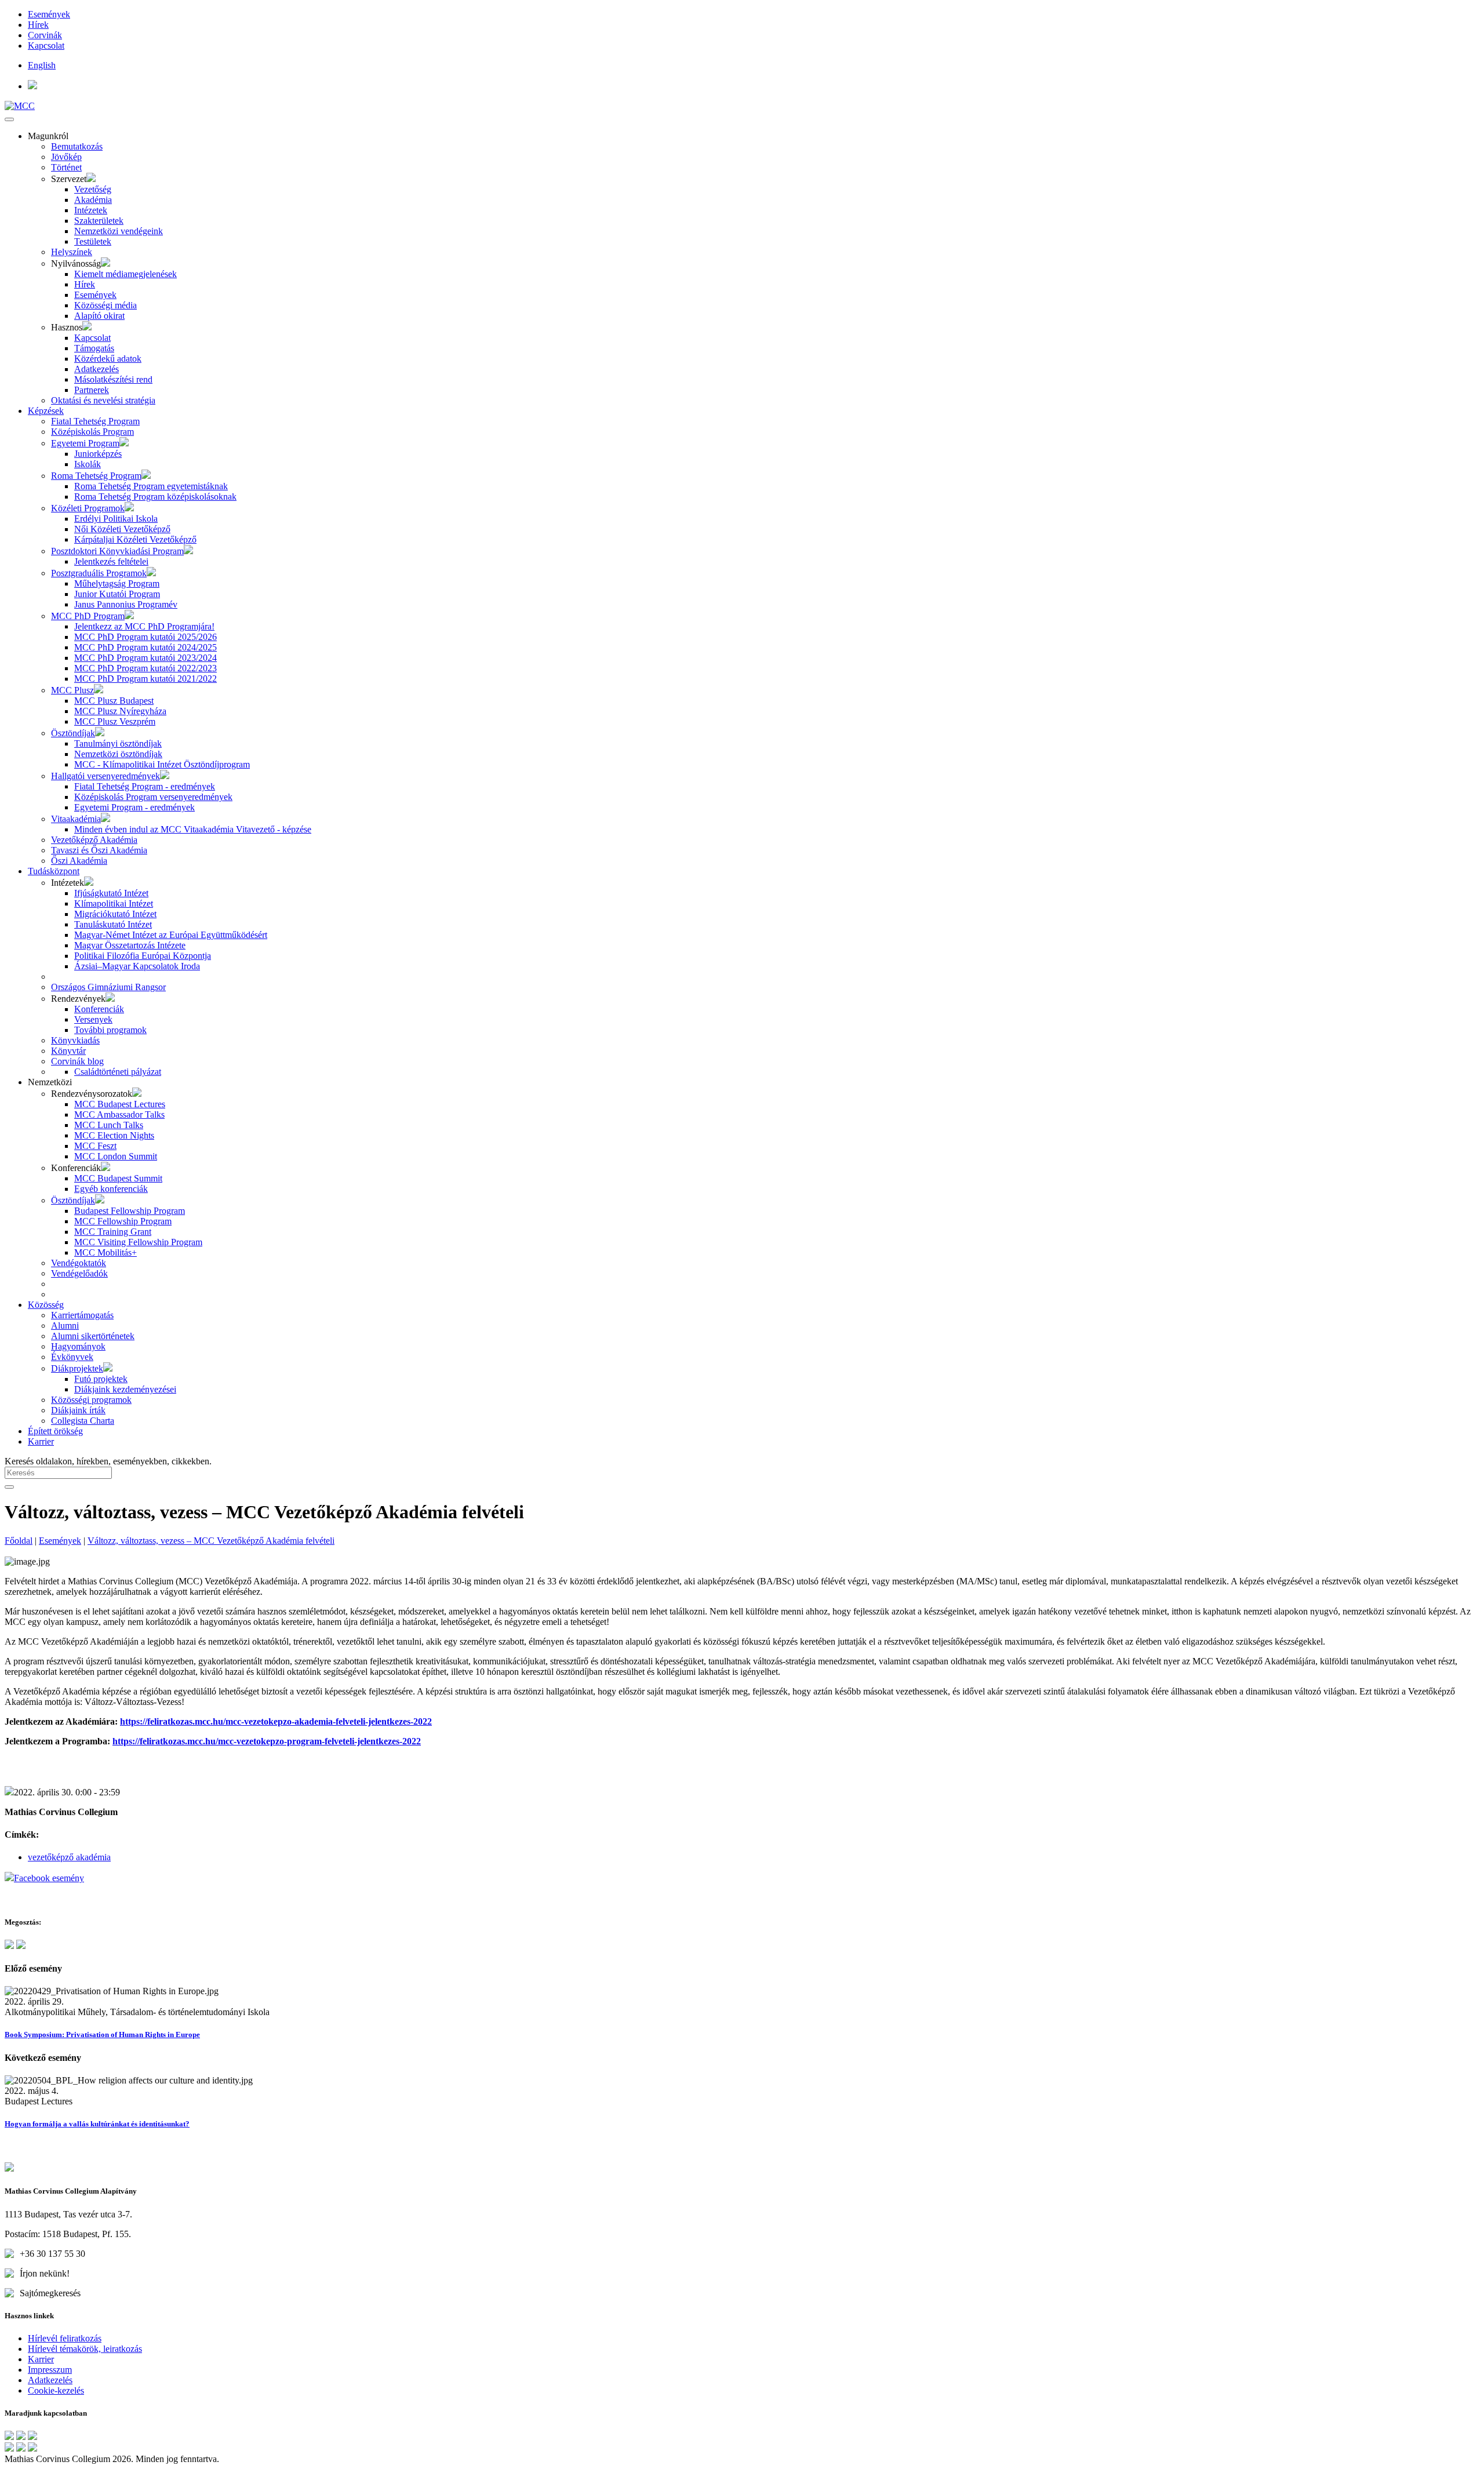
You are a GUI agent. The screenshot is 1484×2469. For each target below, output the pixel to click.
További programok (110, 1030)
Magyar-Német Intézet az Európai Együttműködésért (171, 935)
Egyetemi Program (85, 443)
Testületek (93, 241)
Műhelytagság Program (117, 583)
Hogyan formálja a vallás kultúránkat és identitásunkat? (97, 2124)
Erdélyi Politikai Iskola (116, 519)
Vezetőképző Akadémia (94, 840)
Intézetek (91, 210)
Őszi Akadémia (79, 861)
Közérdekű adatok (108, 359)
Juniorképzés (98, 454)
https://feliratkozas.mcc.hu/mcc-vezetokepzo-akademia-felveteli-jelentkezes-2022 (276, 1721)
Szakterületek (99, 221)
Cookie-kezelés (56, 2390)
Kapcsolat (46, 46)
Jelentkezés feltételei (111, 561)
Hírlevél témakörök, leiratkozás (85, 2349)
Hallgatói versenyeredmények (106, 776)
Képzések (46, 411)
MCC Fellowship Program (123, 1221)
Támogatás (94, 348)
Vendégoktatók (79, 1263)
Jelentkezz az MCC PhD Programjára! (144, 626)
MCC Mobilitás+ (106, 1252)
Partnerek (92, 390)
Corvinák (45, 35)
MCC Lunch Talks (109, 1125)
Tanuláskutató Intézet (113, 924)
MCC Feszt (95, 1146)
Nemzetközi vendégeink (119, 231)
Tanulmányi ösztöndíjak (118, 743)
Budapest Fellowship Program (130, 1211)
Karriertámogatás (82, 1315)
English (42, 65)
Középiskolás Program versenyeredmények (153, 797)
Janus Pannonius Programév (126, 604)
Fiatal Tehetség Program (95, 421)
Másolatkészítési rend (113, 379)
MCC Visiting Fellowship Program (138, 1242)
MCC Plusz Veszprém (115, 721)
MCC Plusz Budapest (114, 701)
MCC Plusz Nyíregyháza (120, 711)
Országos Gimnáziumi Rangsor (108, 987)
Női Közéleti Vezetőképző (122, 529)
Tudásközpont (54, 871)
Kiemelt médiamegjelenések (126, 274)
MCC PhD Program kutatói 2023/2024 (146, 658)
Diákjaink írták (78, 1410)
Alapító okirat (99, 316)
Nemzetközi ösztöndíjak (118, 754)
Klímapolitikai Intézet (114, 903)
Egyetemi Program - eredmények (134, 807)
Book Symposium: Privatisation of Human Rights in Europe (102, 2035)
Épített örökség (55, 1431)
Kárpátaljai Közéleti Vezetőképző (135, 539)
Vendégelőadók (79, 1273)
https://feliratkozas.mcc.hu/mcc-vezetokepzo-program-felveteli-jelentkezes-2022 (267, 1741)
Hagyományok (78, 1346)
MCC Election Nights (114, 1135)
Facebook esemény (49, 1878)
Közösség (46, 1305)
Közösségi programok (91, 1400)
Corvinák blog (77, 1061)
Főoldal (19, 1541)
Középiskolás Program (92, 432)
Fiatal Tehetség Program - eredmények (145, 786)
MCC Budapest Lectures (120, 1104)
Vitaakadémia (76, 819)
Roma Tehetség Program (96, 476)
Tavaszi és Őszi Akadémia (99, 850)
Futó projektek (101, 1379)
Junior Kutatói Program (117, 594)
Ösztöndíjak (73, 733)
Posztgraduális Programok (99, 573)
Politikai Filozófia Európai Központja (143, 956)
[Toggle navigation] (9, 119)
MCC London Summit (116, 1156)
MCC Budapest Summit (118, 1178)
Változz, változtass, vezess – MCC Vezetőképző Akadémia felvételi (211, 1541)
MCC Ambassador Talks (119, 1114)
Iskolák (88, 464)
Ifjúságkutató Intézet (111, 893)
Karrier (41, 1441)
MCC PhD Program (88, 616)
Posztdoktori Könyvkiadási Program (117, 551)
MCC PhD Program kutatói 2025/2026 (146, 637)
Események (49, 14)
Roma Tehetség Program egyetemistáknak (151, 486)
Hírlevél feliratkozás (65, 2338)
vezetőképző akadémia (69, 1857)
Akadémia (93, 200)
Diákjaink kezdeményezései (125, 1389)
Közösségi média (106, 305)
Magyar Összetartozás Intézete (130, 945)
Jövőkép (66, 157)
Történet (66, 167)
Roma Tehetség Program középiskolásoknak (155, 497)
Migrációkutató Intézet (115, 914)
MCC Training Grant (113, 1232)
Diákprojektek (77, 1368)
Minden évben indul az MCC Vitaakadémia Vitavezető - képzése (193, 829)
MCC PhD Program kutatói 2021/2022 (146, 679)
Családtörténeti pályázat (118, 1072)
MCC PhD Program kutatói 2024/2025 (146, 647)
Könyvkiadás (75, 1040)
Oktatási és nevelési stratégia (103, 400)
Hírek (38, 25)
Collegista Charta (83, 1421)
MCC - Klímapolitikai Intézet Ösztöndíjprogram (162, 764)
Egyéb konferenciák (111, 1189)
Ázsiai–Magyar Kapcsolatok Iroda (137, 966)
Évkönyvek (72, 1357)
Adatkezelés (97, 369)
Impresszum (50, 2370)
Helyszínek (72, 252)
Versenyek (93, 1019)
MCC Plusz (72, 690)
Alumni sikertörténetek (93, 1336)
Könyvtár (68, 1051)
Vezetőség (93, 189)
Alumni (65, 1326)
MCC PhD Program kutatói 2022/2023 (146, 668)
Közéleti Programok (88, 508)
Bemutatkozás (77, 146)
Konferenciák (99, 1009)
